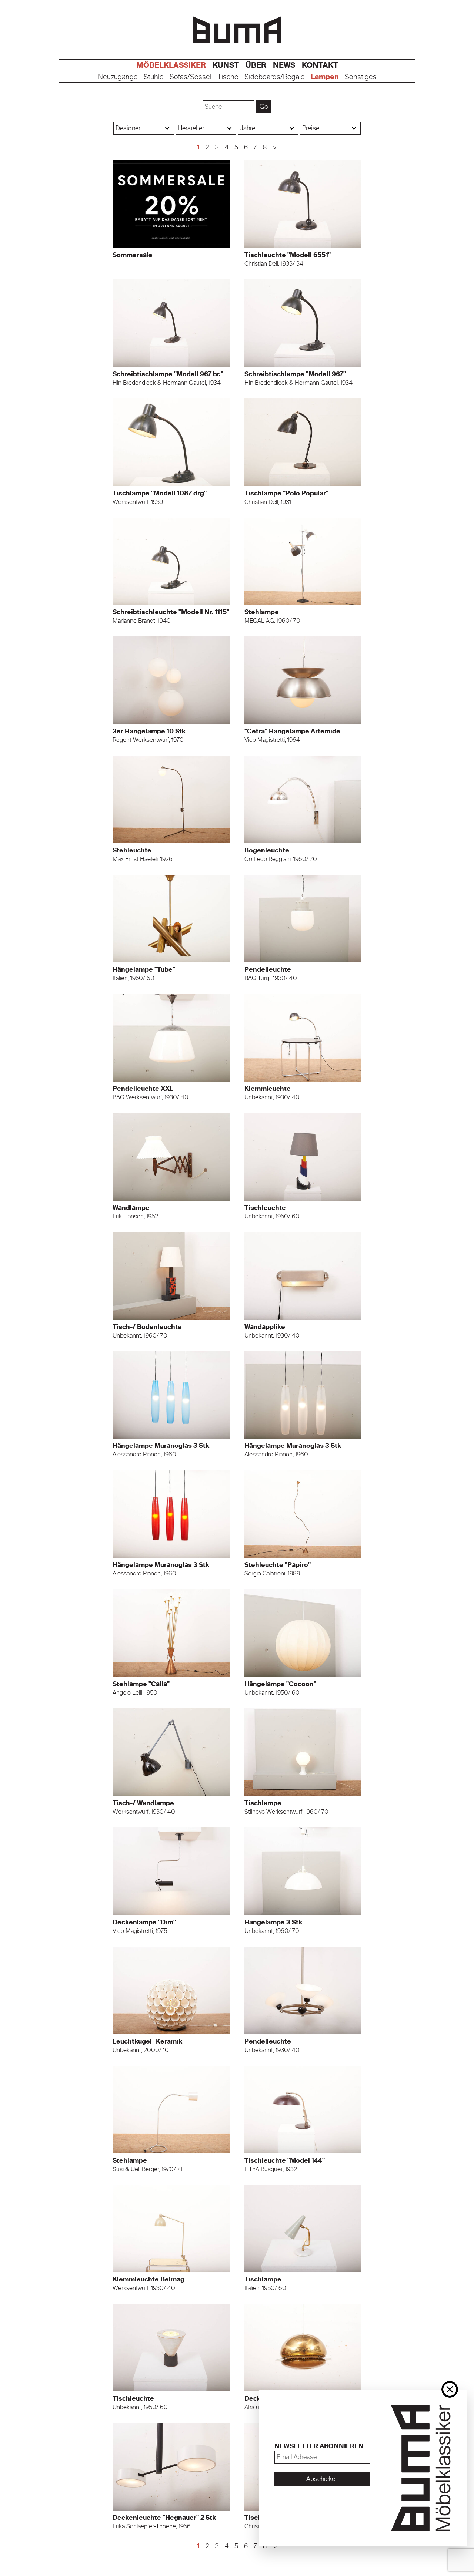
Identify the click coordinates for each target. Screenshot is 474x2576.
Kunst (226, 65)
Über (256, 65)
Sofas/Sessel (191, 77)
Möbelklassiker (171, 65)
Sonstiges (361, 77)
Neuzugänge (118, 77)
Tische (228, 77)
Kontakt (320, 65)
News (284, 65)
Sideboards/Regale (275, 77)
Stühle (154, 77)
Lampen (325, 77)
